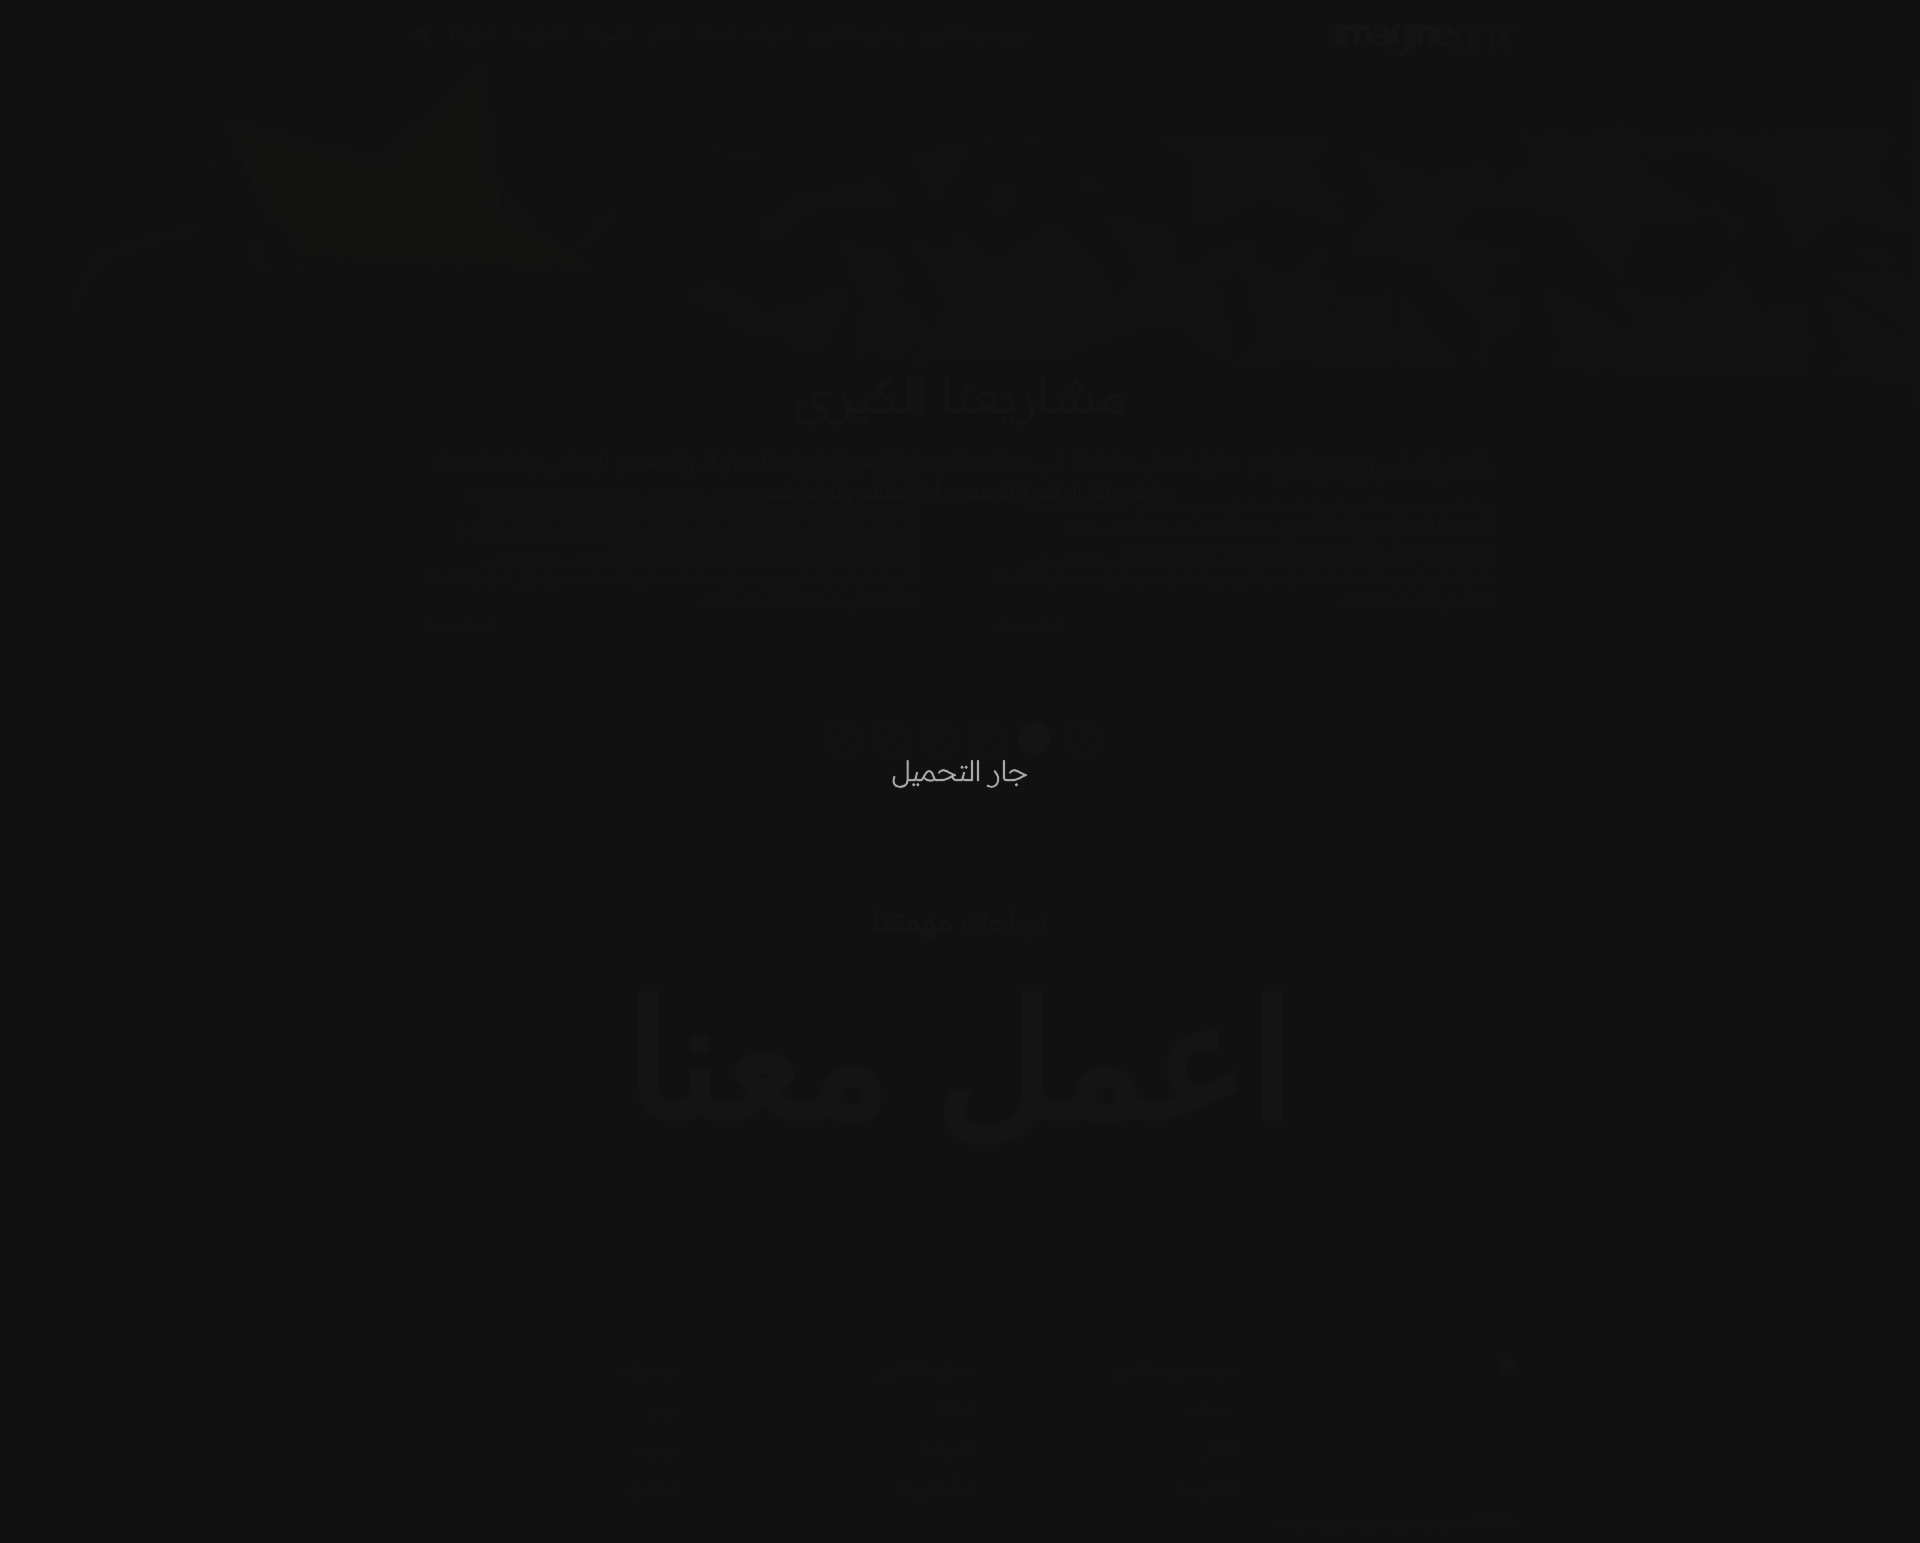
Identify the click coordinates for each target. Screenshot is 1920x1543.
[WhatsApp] (50, 1493)
